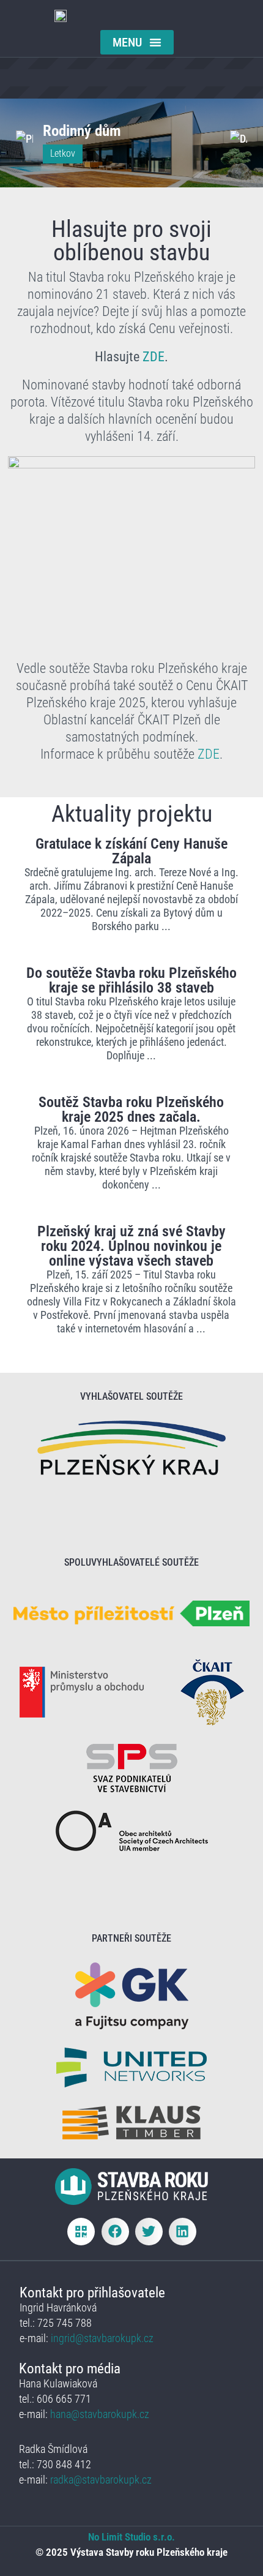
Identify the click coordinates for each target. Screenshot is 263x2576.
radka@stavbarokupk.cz (101, 2480)
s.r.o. (163, 2537)
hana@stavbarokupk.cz (100, 2414)
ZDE (154, 357)
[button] (137, 42)
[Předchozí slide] (24, 138)
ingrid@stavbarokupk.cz (101, 2338)
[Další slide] (239, 138)
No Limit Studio (119, 2537)
